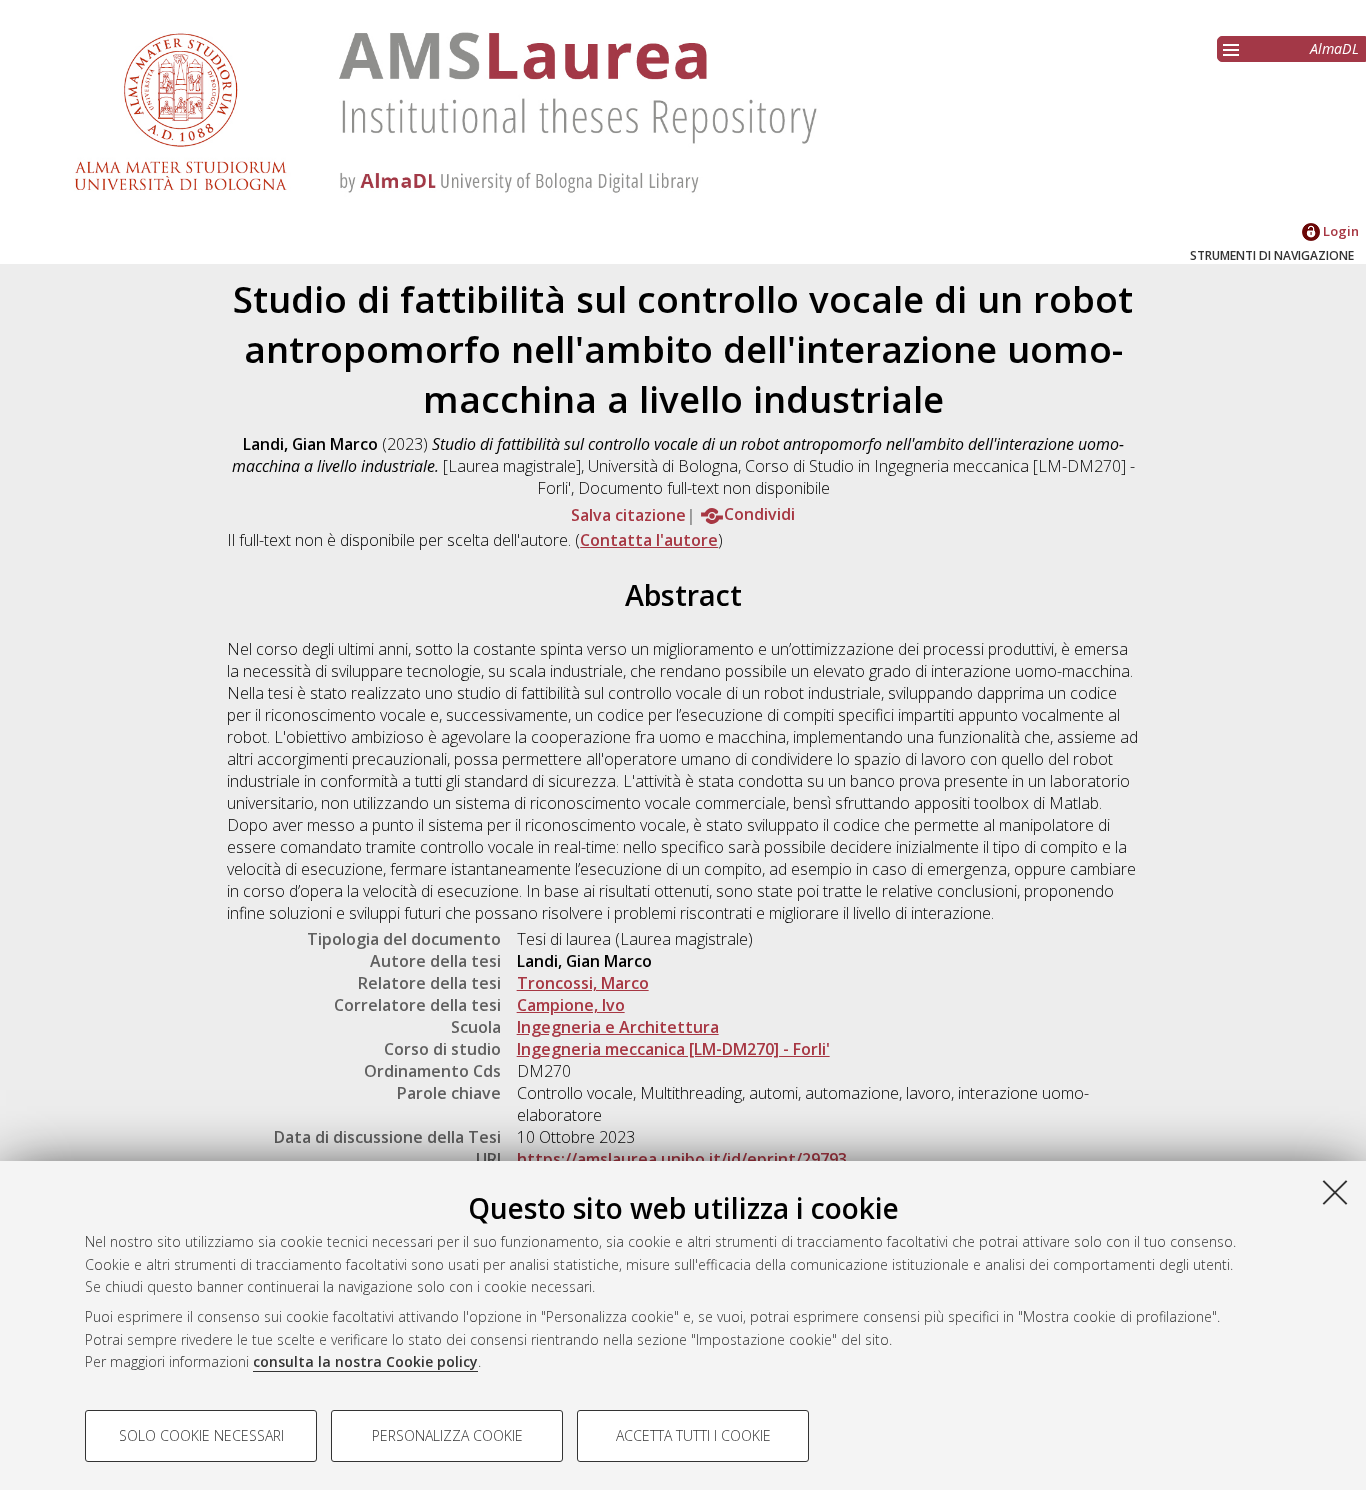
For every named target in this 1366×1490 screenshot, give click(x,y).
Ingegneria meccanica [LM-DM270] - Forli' (673, 1049)
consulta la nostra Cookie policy (365, 1361)
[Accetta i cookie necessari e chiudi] (1335, 1192)
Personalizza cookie (447, 1435)
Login (1339, 231)
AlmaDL (1334, 48)
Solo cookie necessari (201, 1435)
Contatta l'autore (649, 540)
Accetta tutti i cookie (693, 1435)
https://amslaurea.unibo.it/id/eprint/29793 (682, 1159)
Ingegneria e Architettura (618, 1027)
